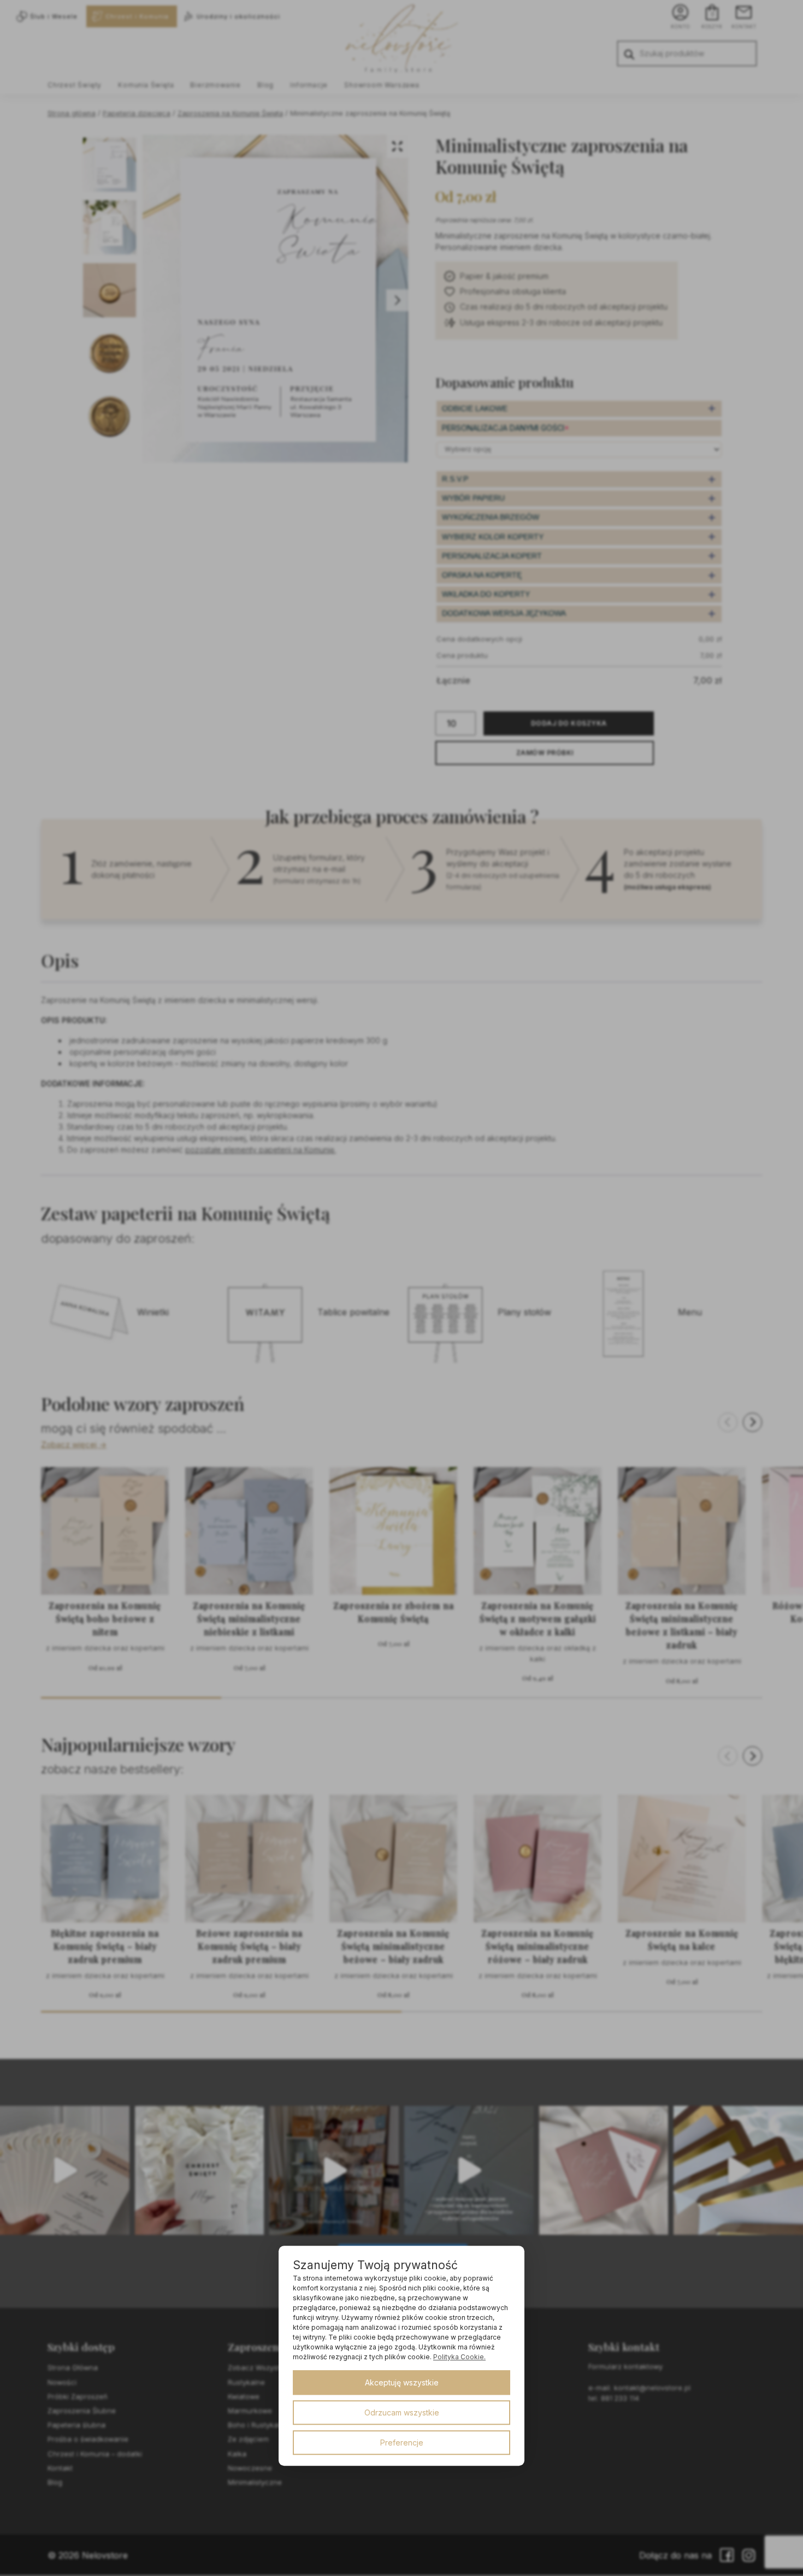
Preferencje (402, 2443)
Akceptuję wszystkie (402, 2382)
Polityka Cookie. (459, 2357)
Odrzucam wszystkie (402, 2412)
